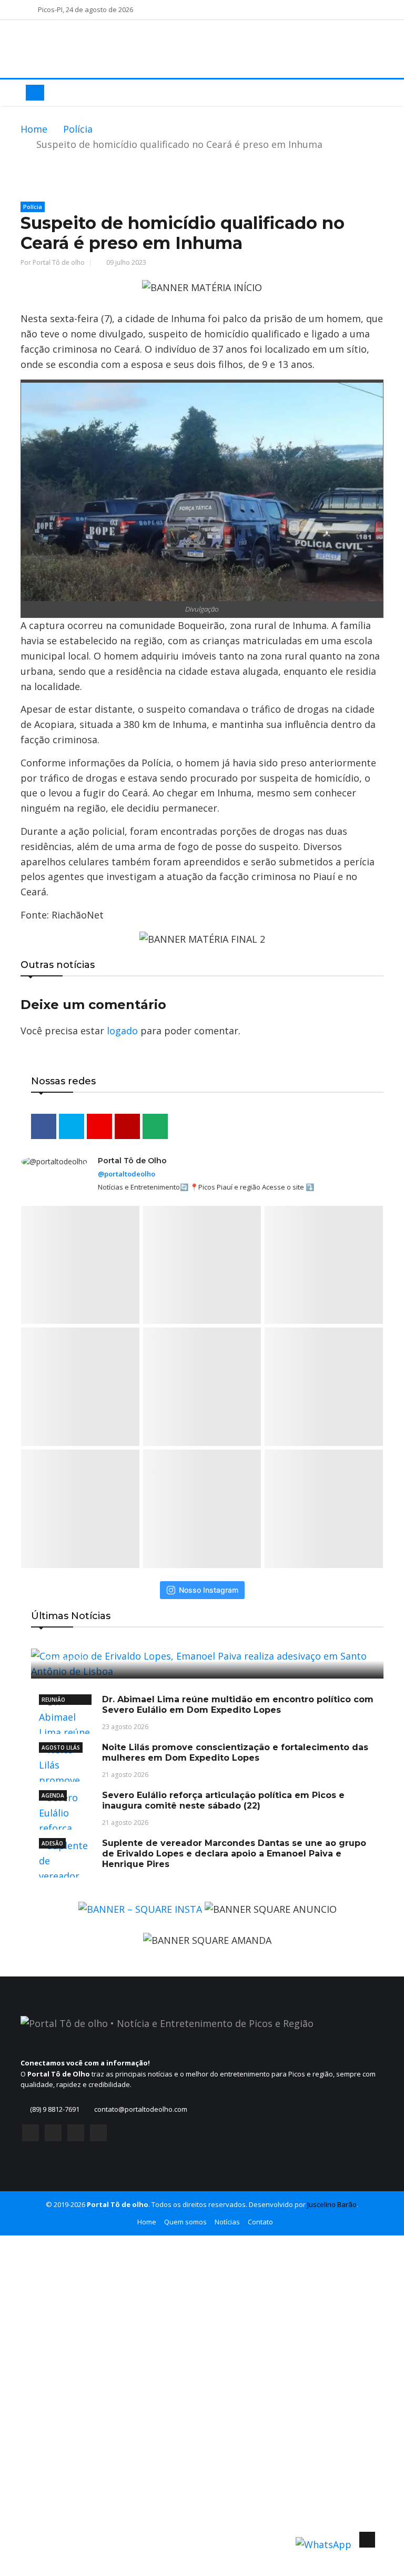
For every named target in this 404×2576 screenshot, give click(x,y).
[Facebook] (31, 2133)
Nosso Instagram (209, 1590)
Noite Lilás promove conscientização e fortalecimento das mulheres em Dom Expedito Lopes (235, 1753)
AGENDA (53, 1795)
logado (122, 1031)
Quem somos (185, 2222)
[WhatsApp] (98, 2133)
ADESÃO (52, 1843)
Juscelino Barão (332, 2204)
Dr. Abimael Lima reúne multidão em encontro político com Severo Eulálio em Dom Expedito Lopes (238, 1705)
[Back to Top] (367, 2540)
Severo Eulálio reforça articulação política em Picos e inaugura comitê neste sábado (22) (223, 1800)
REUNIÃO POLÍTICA (54, 1700)
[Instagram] (53, 2133)
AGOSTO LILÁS (61, 1748)
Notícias (227, 2222)
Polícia (78, 129)
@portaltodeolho (127, 1174)
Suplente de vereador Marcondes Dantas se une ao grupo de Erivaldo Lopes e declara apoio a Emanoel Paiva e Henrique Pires (234, 1854)
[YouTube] (76, 2133)
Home (34, 129)
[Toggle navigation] (35, 93)
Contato (260, 2222)
